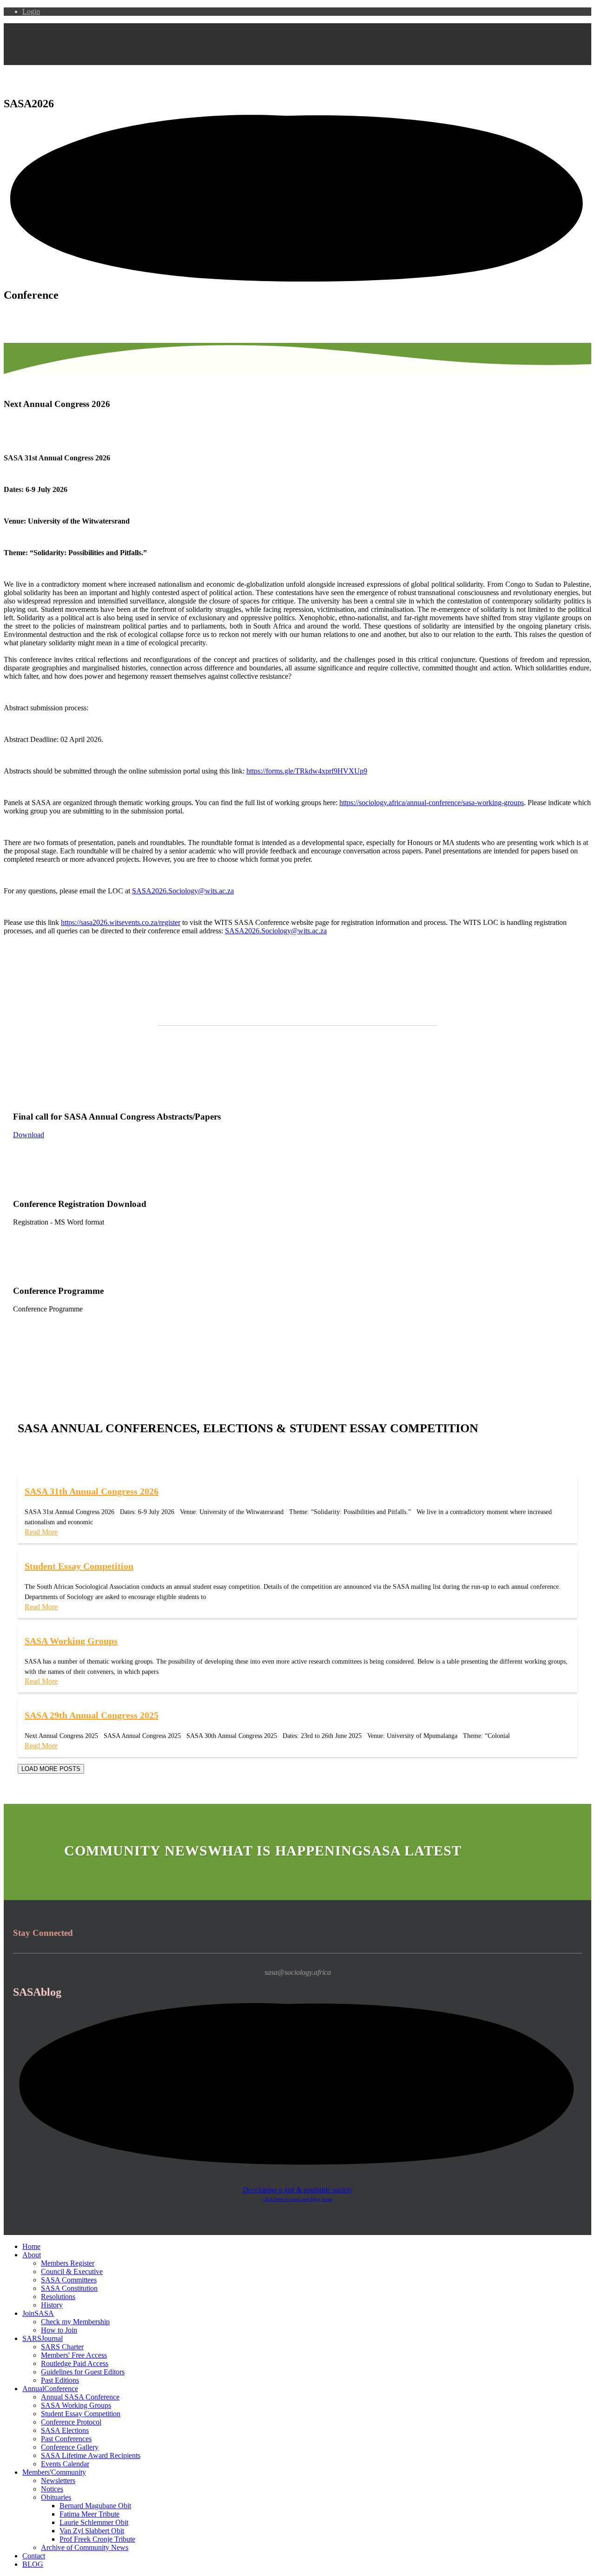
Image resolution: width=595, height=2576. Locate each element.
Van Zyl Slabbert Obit (92, 2531)
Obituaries (56, 2497)
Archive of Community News (85, 2547)
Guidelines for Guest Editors (83, 2372)
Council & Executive (72, 2271)
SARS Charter (62, 2347)
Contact (34, 2556)
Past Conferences (66, 2439)
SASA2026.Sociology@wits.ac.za (183, 891)
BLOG (33, 2564)
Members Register (68, 2263)
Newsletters (58, 2481)
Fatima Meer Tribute (89, 2514)
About (32, 2255)
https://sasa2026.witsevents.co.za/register (121, 922)
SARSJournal (43, 2338)
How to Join (59, 2330)
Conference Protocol (71, 2422)
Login (31, 11)
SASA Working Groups (76, 2405)
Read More (41, 1532)
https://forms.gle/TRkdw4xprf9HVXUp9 (307, 771)
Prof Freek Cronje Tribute (97, 2539)
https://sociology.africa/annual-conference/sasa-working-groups (432, 803)
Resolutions (58, 2297)
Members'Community (54, 2472)
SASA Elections (65, 2430)
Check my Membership (75, 2322)
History (52, 2305)
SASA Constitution (69, 2288)
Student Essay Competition (81, 2414)
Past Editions (60, 2380)
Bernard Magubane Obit (95, 2506)
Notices (52, 2489)
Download (29, 1135)
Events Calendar (65, 2464)
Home (31, 2246)
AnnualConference (50, 2389)
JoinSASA (38, 2313)
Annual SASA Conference (80, 2397)
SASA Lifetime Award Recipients (91, 2455)
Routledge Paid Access (75, 2363)
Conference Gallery (70, 2447)
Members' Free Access (74, 2355)
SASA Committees (69, 2280)
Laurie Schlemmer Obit (94, 2522)
